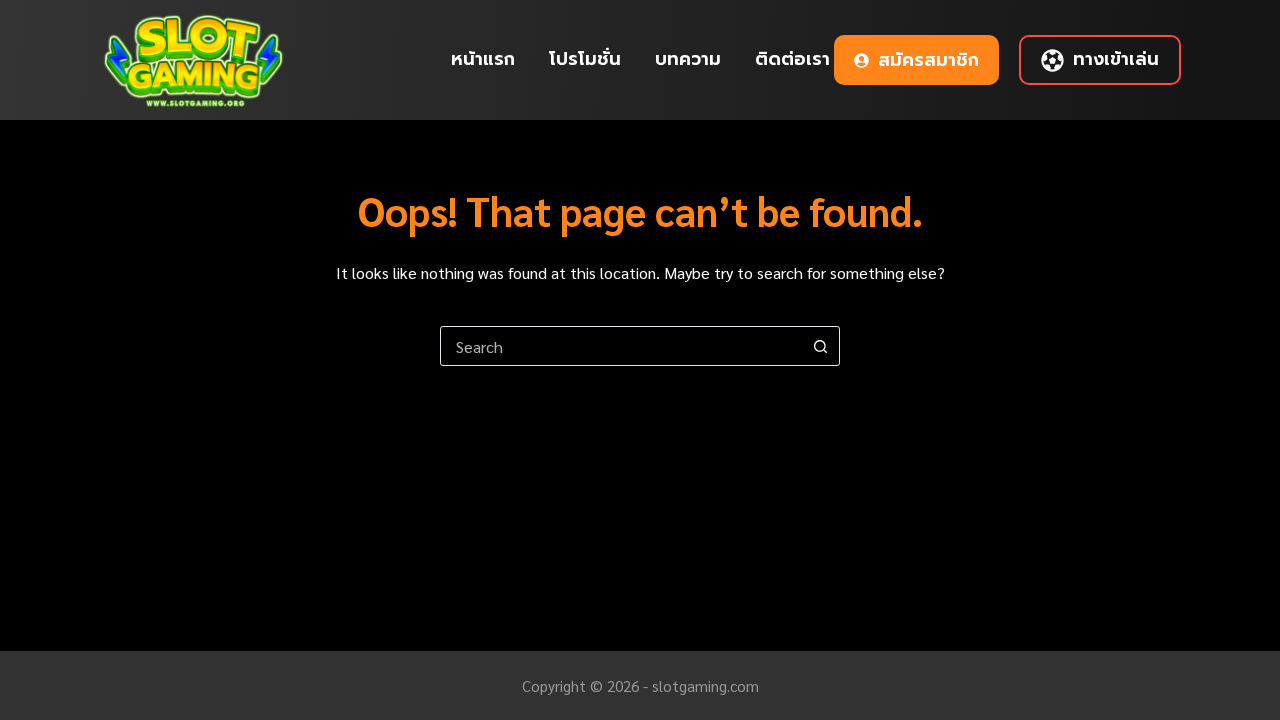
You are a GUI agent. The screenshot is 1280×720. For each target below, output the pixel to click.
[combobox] (621, 346)
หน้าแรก (483, 59)
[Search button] (820, 346)
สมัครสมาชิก (928, 60)
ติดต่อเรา (792, 59)
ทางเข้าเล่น (1116, 59)
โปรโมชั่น (585, 59)
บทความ (688, 59)
